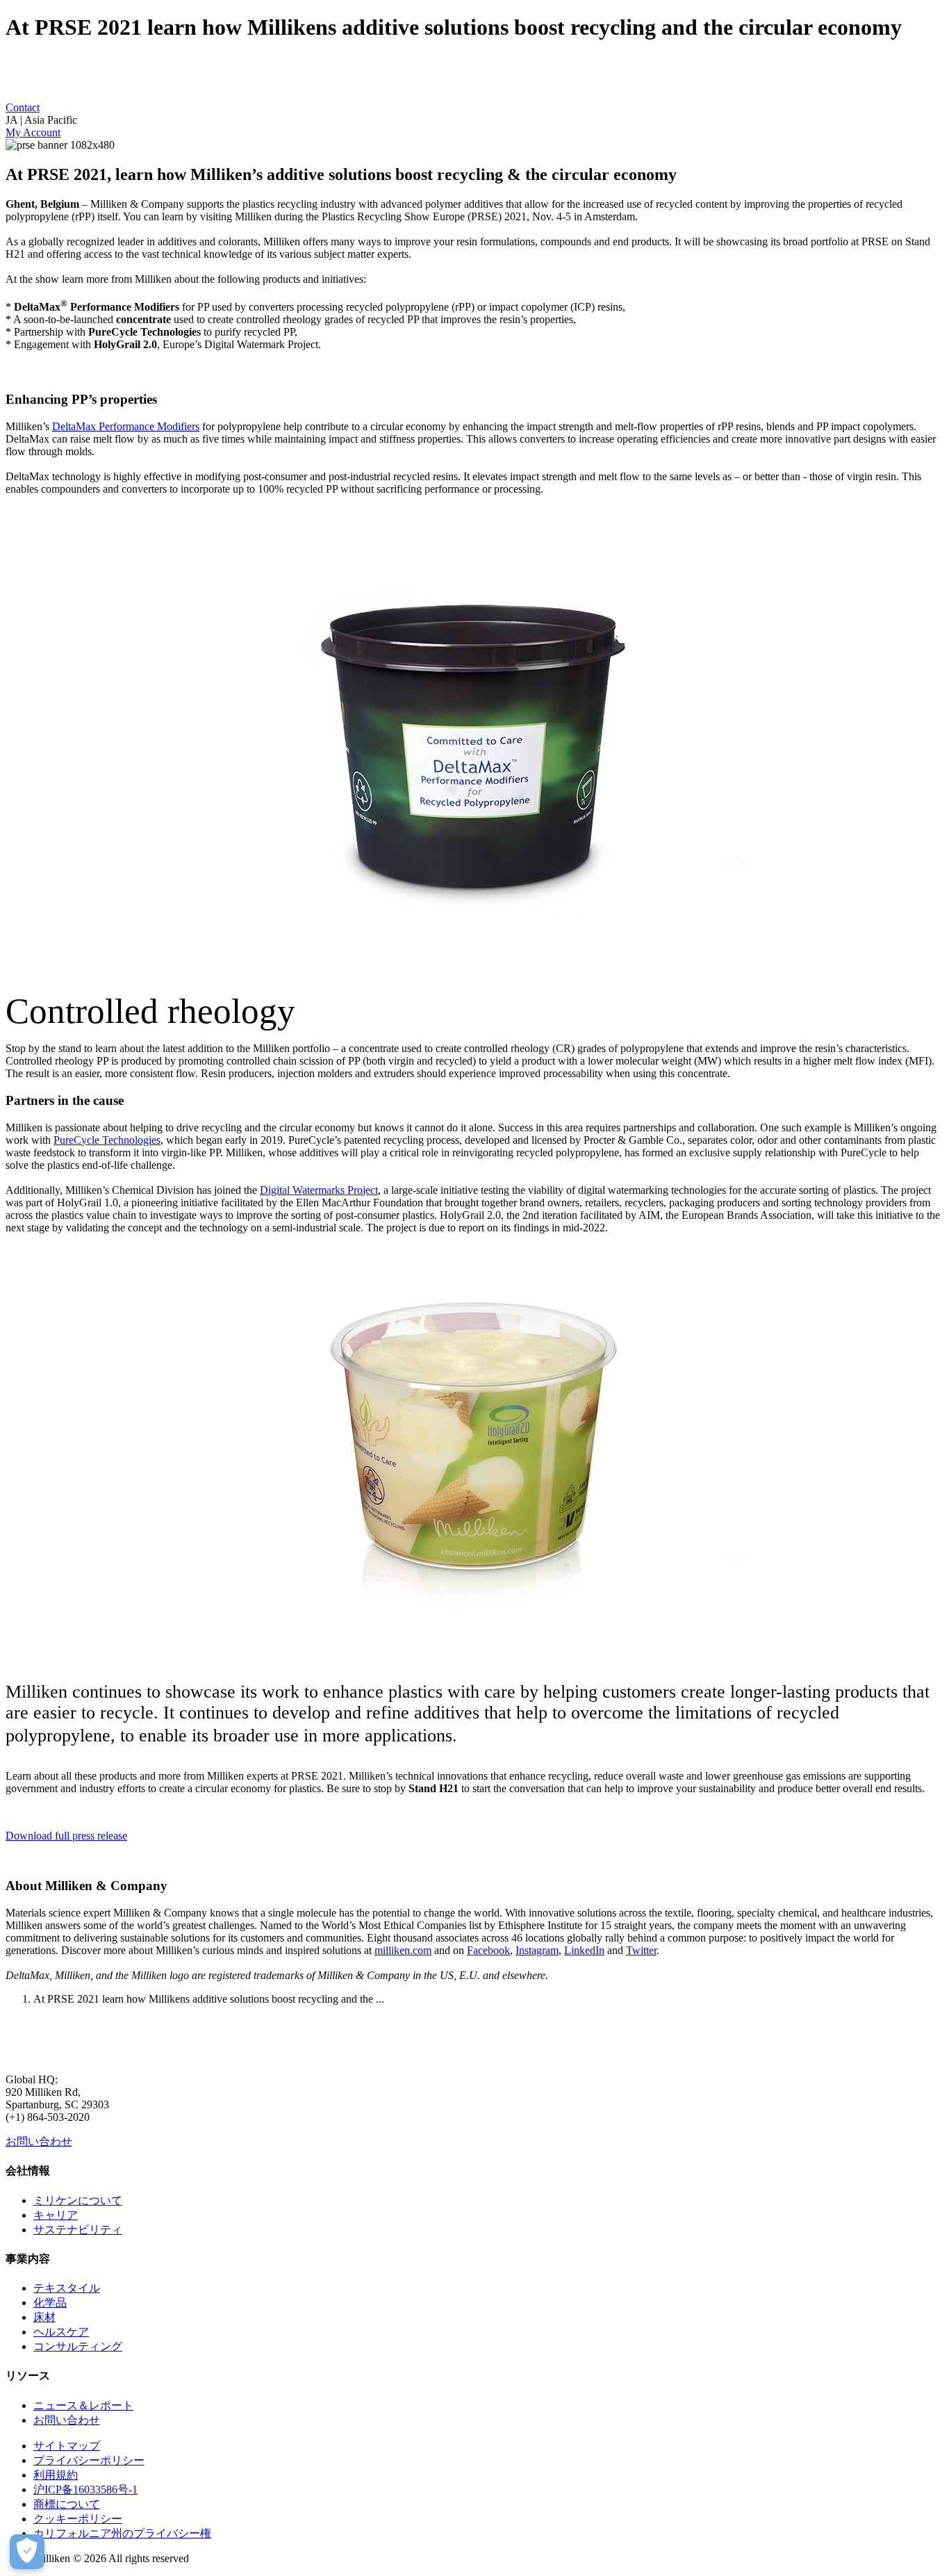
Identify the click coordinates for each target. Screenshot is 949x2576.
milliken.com (403, 1950)
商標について (67, 2504)
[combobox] (474, 120)
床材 (44, 2317)
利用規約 (56, 2475)
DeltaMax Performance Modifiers (126, 426)
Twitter (641, 1950)
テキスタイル (67, 2288)
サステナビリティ (78, 2230)
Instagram (537, 1950)
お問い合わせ (39, 2141)
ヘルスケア (61, 2332)
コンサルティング (78, 2346)
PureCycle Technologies (107, 1140)
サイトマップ (67, 2446)
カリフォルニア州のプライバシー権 (122, 2533)
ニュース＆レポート (83, 2405)
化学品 (50, 2303)
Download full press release (66, 1836)
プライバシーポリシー (89, 2460)
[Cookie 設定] (27, 2552)
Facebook (488, 1950)
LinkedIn (584, 1950)
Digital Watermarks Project (319, 1190)
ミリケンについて (78, 2200)
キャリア (56, 2215)
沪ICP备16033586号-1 (85, 2489)
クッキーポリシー (78, 2519)
